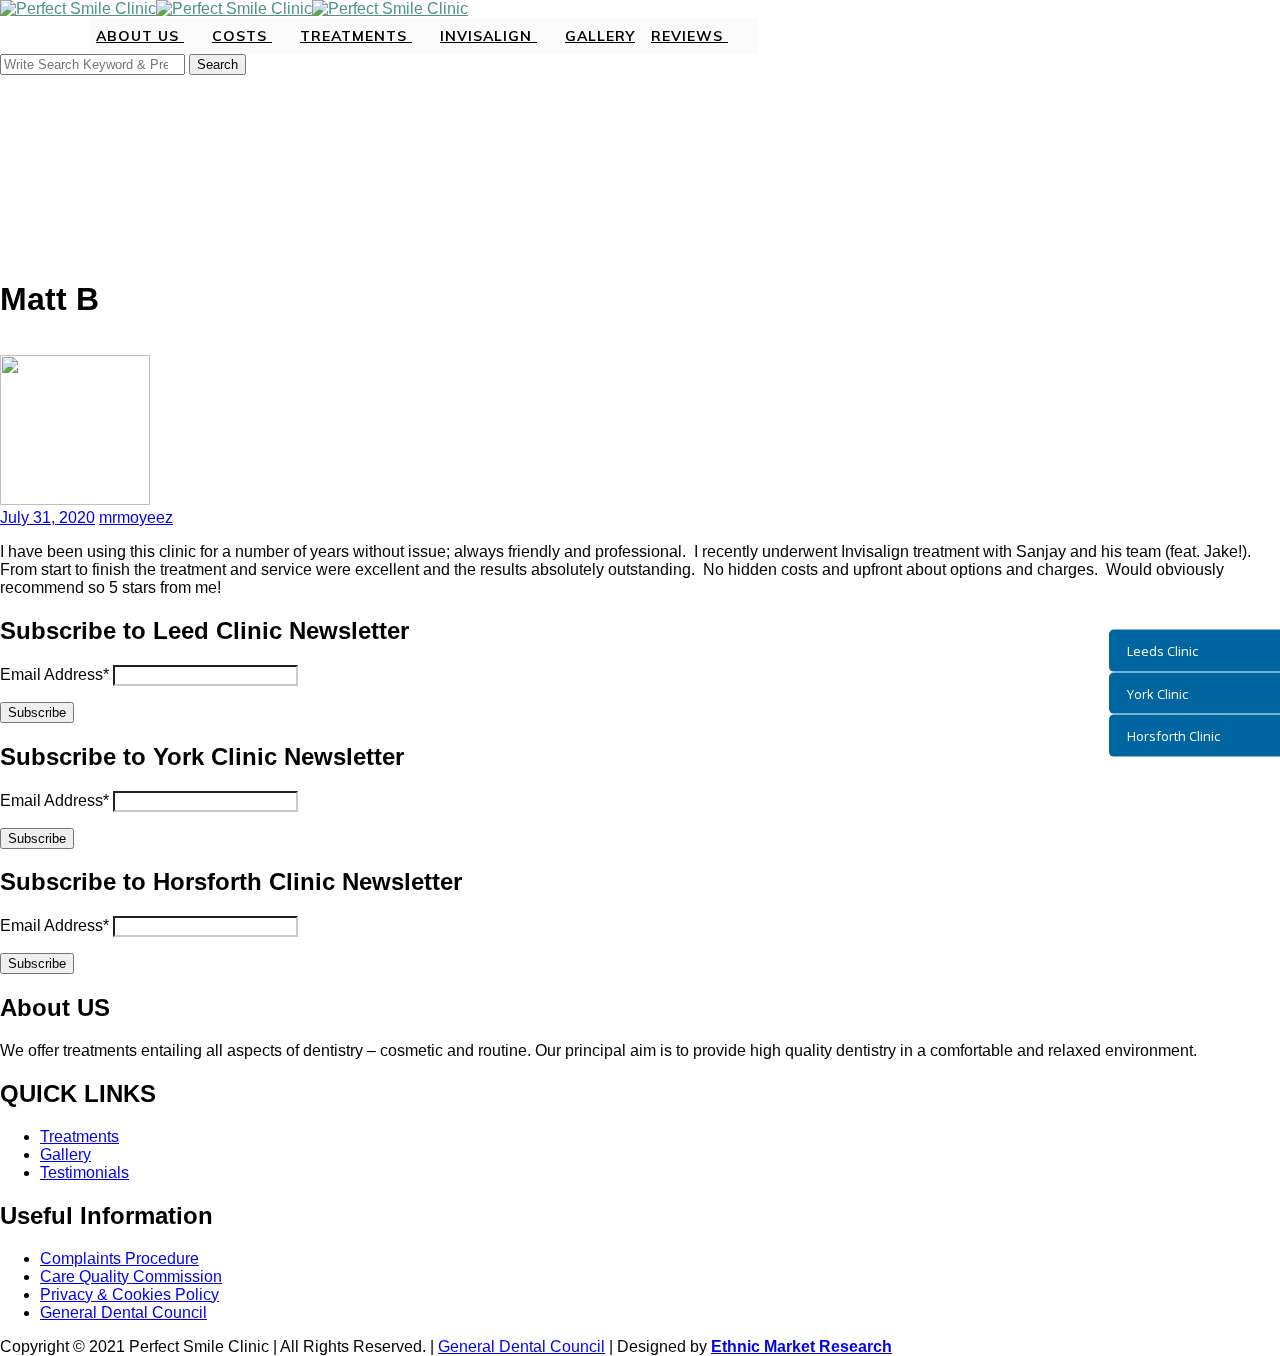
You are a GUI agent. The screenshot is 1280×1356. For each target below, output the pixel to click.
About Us (140, 36)
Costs (242, 36)
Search (217, 64)
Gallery (600, 36)
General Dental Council (123, 1312)
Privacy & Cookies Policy (129, 1294)
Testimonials (84, 1172)
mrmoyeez (136, 517)
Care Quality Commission (131, 1276)
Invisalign (488, 36)
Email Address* (54, 674)
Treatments (356, 36)
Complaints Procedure (119, 1258)
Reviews (689, 36)
